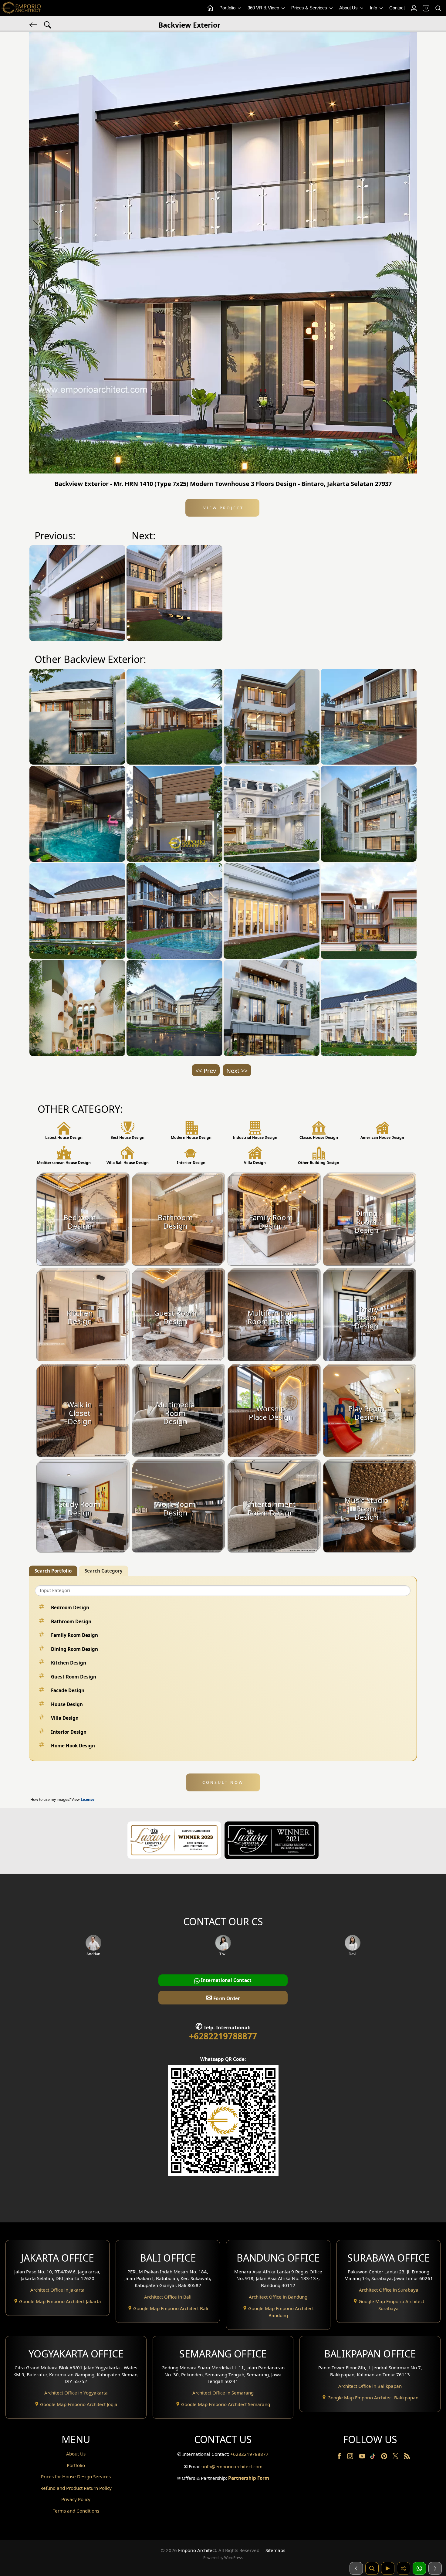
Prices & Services (310, 8)
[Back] (34, 24)
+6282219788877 (223, 2036)
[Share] (404, 2568)
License (88, 1799)
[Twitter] (396, 2459)
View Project (223, 508)
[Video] (388, 2568)
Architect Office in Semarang (223, 2393)
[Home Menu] (210, 8)
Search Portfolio (53, 1571)
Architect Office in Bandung (278, 2297)
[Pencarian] (372, 2568)
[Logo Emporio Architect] (21, 8)
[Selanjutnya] (435, 2568)
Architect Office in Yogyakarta (76, 2393)
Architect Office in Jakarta (57, 2290)
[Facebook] (340, 2457)
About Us (349, 8)
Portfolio (228, 8)
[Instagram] (351, 2457)
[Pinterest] (385, 2457)
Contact (397, 8)
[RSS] (407, 2457)
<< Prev (206, 1071)
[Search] (438, 8)
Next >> (237, 1071)
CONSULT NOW (223, 1782)
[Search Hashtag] (48, 24)
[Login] (414, 8)
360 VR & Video (264, 8)
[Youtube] (363, 2457)
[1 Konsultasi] (419, 2568)
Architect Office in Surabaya (389, 2290)
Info (374, 8)
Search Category (104, 1571)
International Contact (226, 1980)
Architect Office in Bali (168, 2297)
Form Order (223, 1997)
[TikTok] (374, 2457)
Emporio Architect (197, 2550)
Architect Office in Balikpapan (370, 2386)
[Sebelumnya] (356, 2568)
